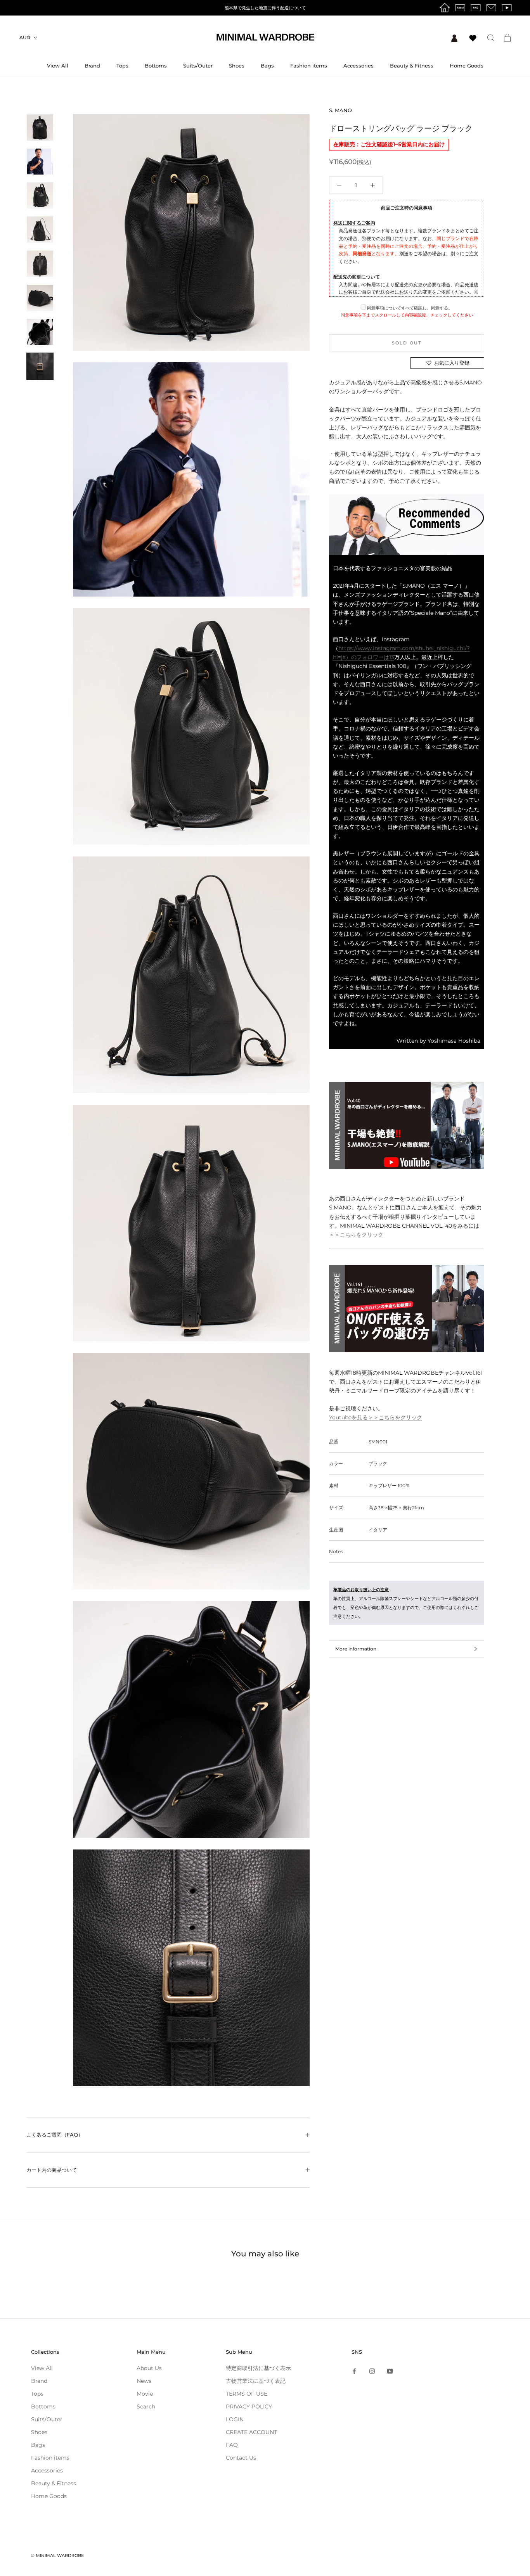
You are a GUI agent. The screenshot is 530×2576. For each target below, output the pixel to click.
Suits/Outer (198, 66)
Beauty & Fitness (412, 66)
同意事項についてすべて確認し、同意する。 (409, 308)
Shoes (237, 66)
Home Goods (467, 66)
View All (58, 66)
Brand (92, 66)
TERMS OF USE (247, 2394)
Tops (122, 66)
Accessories (359, 66)
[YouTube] (390, 2371)
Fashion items (309, 66)
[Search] (491, 37)
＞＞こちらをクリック (356, 1235)
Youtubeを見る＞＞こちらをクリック (376, 1417)
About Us (149, 2368)
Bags (267, 66)
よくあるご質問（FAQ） (55, 2135)
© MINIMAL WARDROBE (57, 2555)
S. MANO (340, 110)
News (144, 2381)
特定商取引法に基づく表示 (258, 2368)
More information (356, 1649)
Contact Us (241, 2458)
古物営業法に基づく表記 (256, 2381)
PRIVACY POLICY (249, 2406)
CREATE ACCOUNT (251, 2432)
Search (146, 2406)
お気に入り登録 (452, 363)
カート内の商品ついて (52, 2170)
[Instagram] (372, 2371)
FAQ (232, 2445)
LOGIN (235, 2419)
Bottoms (156, 66)
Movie (145, 2394)
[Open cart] (507, 38)
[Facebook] (354, 2371)
